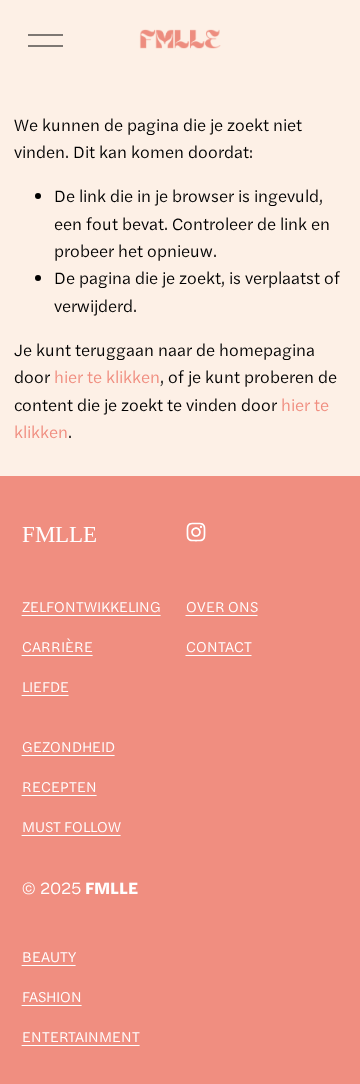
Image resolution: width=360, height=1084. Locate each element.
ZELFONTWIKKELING (91, 605)
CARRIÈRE (57, 645)
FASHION (52, 995)
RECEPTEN (59, 785)
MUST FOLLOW (71, 825)
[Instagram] (196, 532)
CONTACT (219, 645)
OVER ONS (222, 605)
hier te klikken (107, 376)
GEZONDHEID (68, 745)
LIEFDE (45, 685)
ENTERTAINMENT (81, 1035)
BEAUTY (49, 955)
